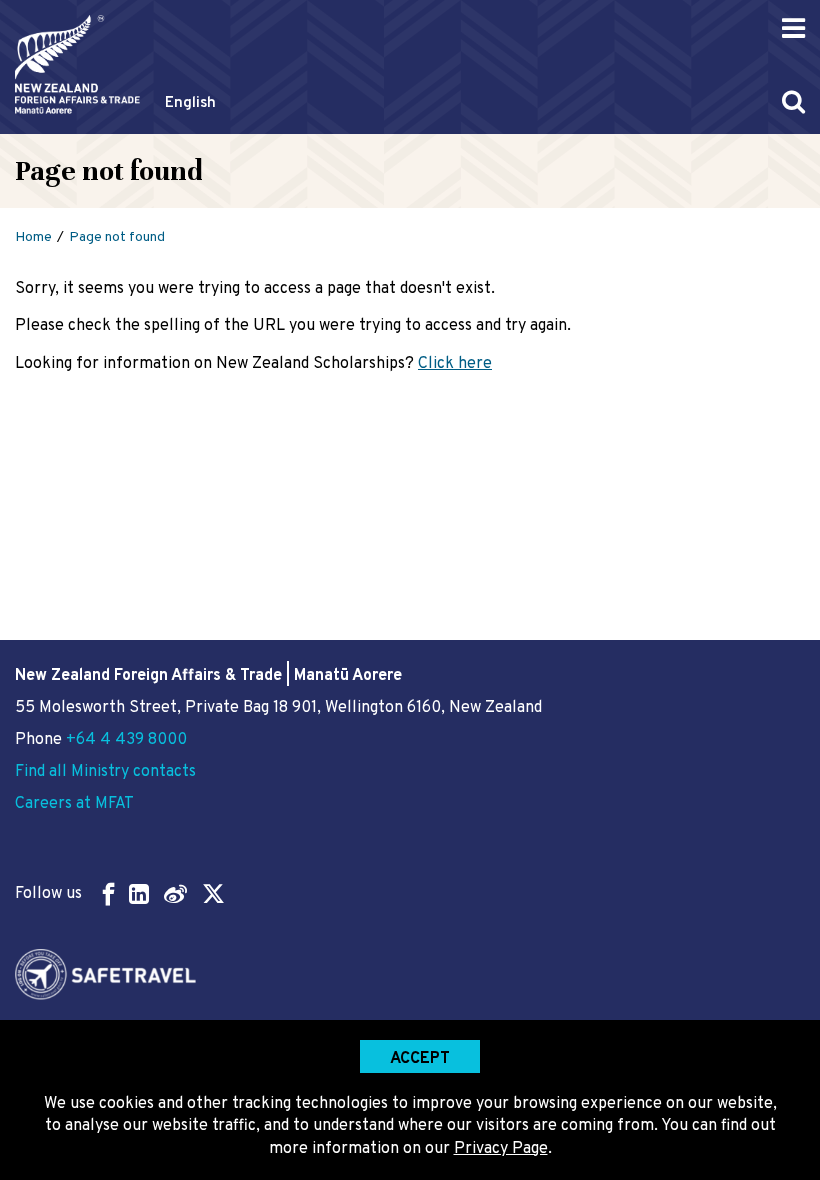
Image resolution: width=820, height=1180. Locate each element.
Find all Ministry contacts (105, 772)
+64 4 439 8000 (126, 740)
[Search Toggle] (793, 101)
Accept (420, 1059)
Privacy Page (501, 1149)
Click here (455, 364)
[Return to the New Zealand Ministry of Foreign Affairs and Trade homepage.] (77, 64)
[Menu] (793, 28)
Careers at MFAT (74, 804)
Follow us (48, 894)
